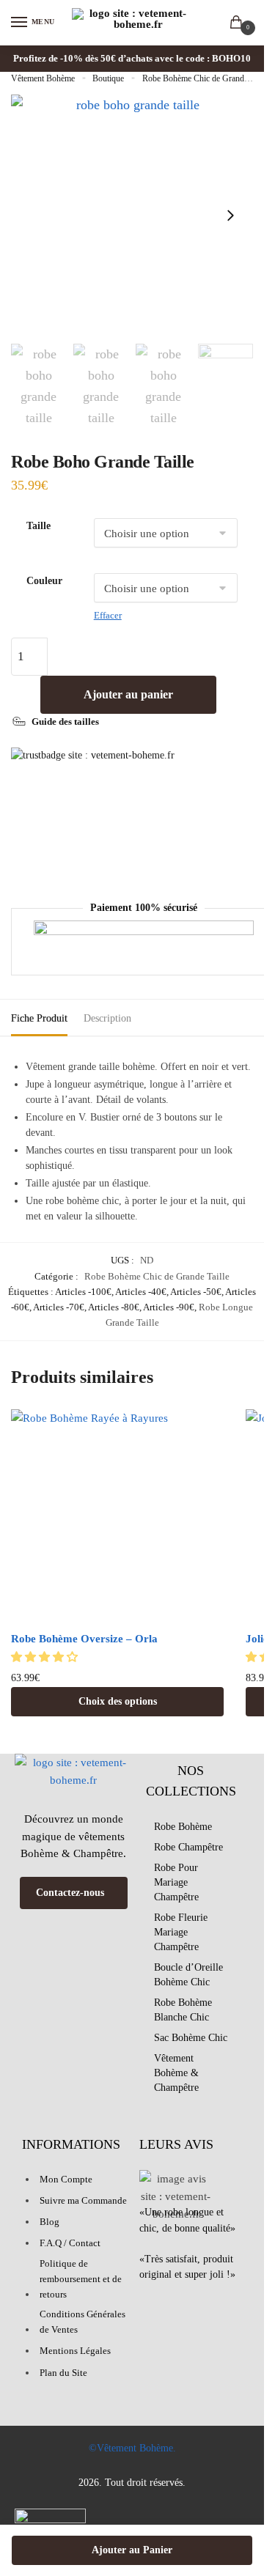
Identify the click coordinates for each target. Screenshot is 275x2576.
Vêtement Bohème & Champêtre (176, 2073)
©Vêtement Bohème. (132, 2448)
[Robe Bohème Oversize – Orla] (117, 1516)
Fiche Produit (39, 1018)
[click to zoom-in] (132, 215)
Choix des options (118, 1701)
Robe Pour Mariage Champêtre (176, 1882)
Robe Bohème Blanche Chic (183, 2010)
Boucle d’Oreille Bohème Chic (188, 1975)
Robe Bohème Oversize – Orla (84, 1639)
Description (107, 1018)
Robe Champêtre (188, 1847)
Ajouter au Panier (132, 2550)
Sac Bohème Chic (191, 2038)
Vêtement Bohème (43, 78)
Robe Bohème (183, 1827)
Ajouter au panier (128, 694)
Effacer (108, 615)
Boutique (108, 78)
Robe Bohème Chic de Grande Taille (205, 78)
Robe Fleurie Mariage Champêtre (181, 1932)
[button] (46, 1657)
